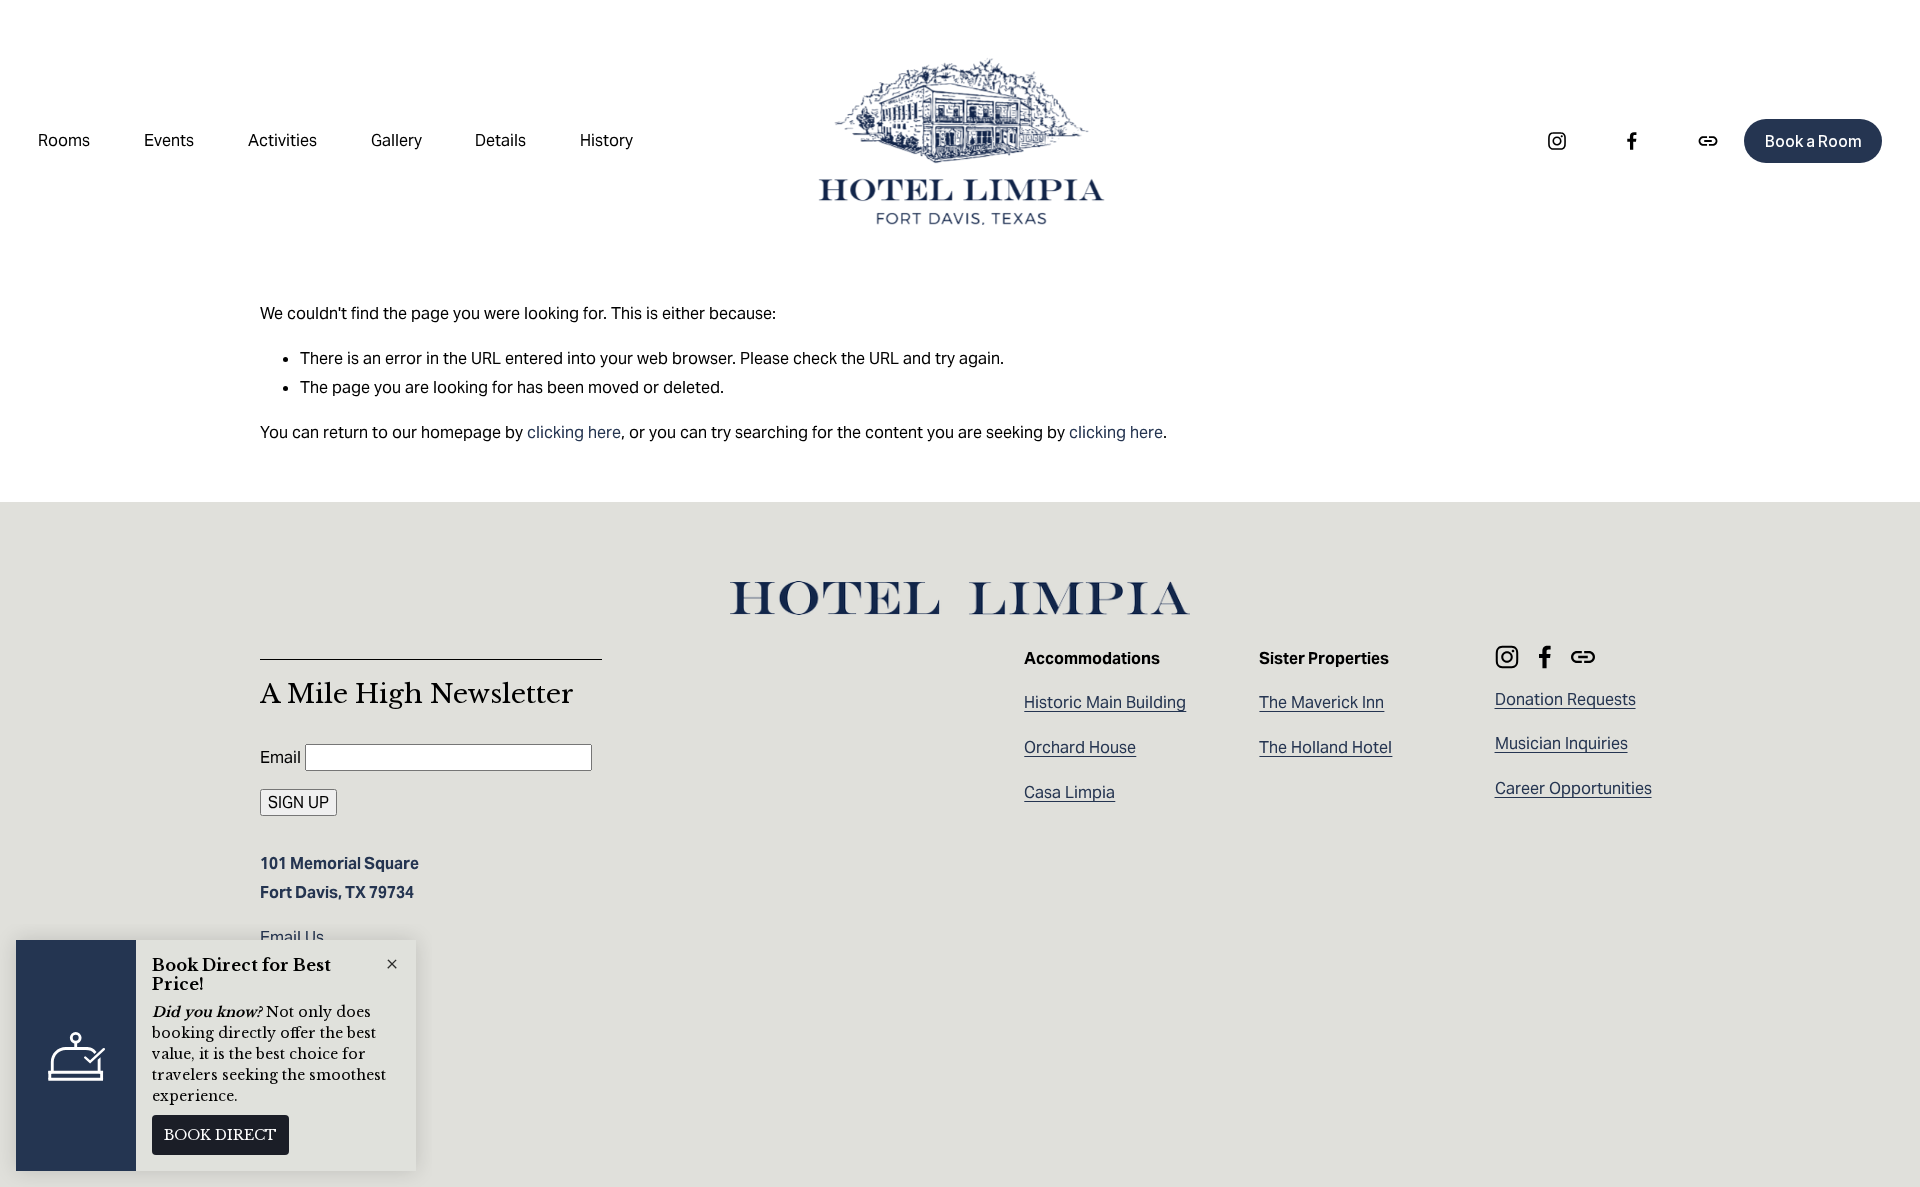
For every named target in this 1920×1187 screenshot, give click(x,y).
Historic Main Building (1105, 702)
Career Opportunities (1573, 788)
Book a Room (1813, 141)
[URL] (1708, 141)
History (606, 140)
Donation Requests (1565, 699)
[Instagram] (1557, 141)
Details (500, 140)
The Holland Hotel (1325, 747)
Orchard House (1080, 747)
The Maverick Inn (1321, 702)
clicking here (574, 432)
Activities (282, 140)
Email (282, 757)
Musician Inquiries (1561, 743)
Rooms (64, 140)
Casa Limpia (1069, 792)
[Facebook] (1632, 141)
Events (169, 140)
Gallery (396, 140)
